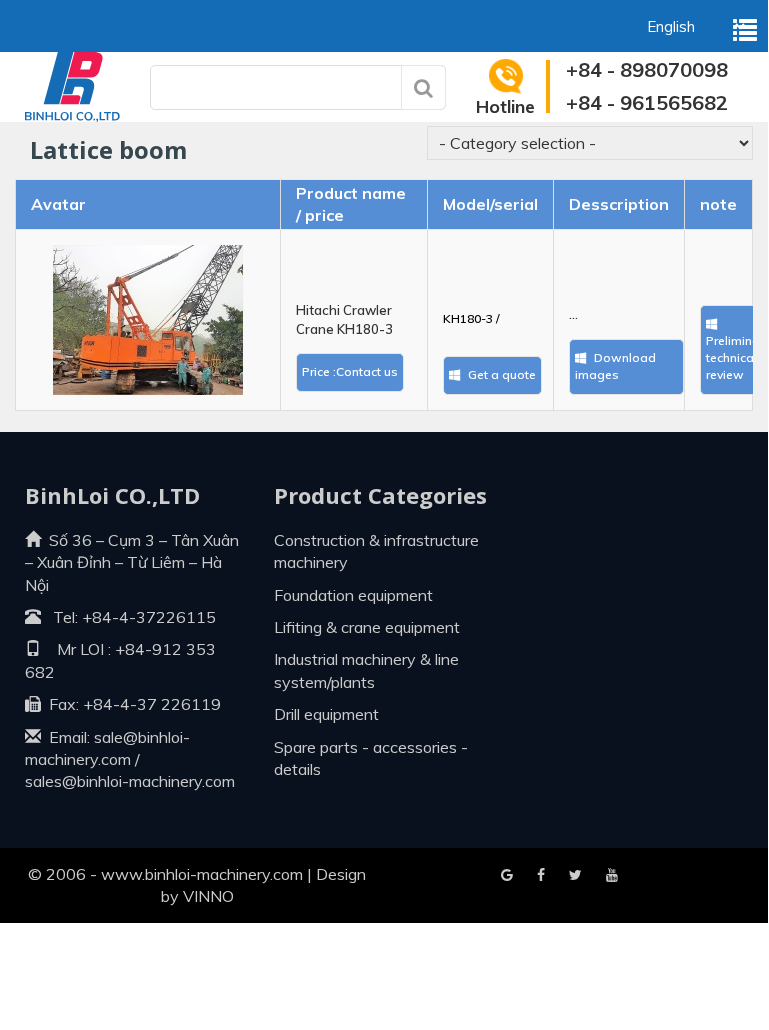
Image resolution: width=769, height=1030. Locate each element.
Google (541, 876)
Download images (615, 366)
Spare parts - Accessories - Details (371, 758)
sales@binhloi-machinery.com (130, 781)
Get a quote (500, 374)
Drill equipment (326, 714)
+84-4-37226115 (149, 617)
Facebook (507, 876)
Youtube (575, 876)
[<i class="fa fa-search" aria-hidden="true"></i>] (423, 87)
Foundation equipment (353, 595)
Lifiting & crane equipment (367, 627)
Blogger (612, 876)
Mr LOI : (76, 649)
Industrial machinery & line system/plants (366, 670)
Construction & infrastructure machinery (376, 551)
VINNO (208, 896)
